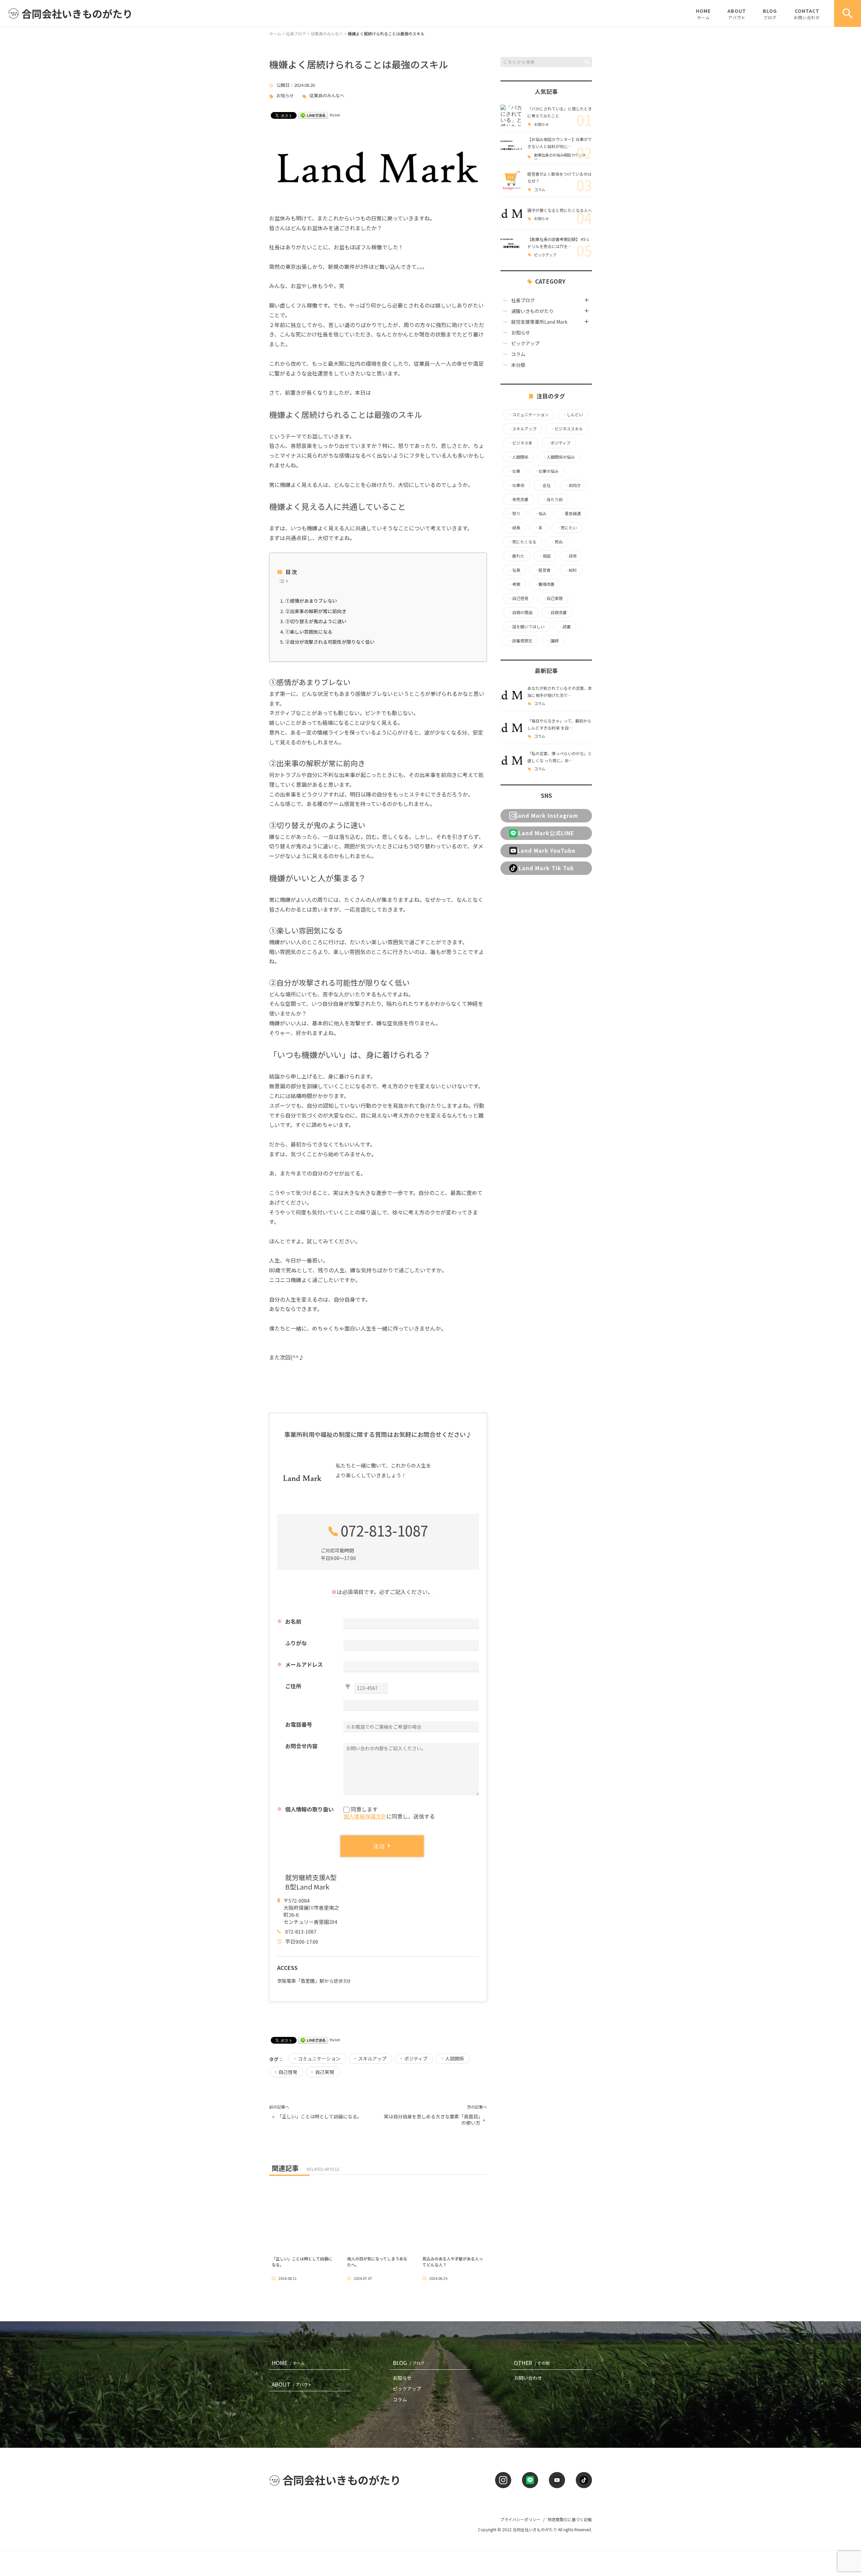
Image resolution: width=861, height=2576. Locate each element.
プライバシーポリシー (520, 2519)
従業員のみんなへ (327, 96)
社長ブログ (523, 300)
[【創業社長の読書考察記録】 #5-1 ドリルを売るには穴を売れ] (511, 246)
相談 (545, 556)
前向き (573, 485)
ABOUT (737, 14)
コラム (540, 190)
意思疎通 (571, 514)
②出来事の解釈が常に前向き (316, 611)
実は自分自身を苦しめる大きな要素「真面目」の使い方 (432, 2120)
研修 (571, 556)
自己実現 (325, 2072)
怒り (514, 514)
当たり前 (553, 499)
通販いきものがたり (532, 311)
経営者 (542, 570)
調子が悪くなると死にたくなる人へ (560, 210)
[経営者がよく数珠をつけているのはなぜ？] (511, 181)
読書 (565, 627)
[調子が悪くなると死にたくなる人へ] (511, 213)
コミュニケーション (319, 2058)
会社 (545, 485)
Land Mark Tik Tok (546, 868)
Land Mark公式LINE (546, 833)
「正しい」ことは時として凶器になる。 (320, 2116)
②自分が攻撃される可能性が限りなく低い (330, 642)
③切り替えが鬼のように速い (316, 621)
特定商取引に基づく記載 (570, 2519)
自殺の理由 (520, 612)
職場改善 (545, 584)
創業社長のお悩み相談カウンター (560, 157)
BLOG (770, 14)
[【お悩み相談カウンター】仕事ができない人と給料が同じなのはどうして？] (511, 148)
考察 (514, 584)
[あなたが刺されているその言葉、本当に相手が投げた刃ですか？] (511, 695)
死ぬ (557, 542)
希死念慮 (518, 499)
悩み (540, 514)
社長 (514, 570)
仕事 (514, 471)
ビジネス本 (520, 443)
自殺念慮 (557, 612)
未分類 (518, 365)
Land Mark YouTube (546, 850)
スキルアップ (372, 2058)
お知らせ (285, 96)
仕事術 (516, 485)
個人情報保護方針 (365, 1816)
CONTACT (807, 14)
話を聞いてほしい (526, 627)
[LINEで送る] (313, 115)
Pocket (335, 115)
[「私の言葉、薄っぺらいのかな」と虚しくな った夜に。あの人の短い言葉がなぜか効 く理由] (511, 760)
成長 (514, 528)
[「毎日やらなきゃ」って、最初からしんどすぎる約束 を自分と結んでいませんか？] (511, 728)
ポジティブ (416, 2058)
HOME (703, 14)
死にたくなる (522, 542)
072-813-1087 (384, 1530)
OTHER (532, 2363)
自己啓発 (288, 2072)
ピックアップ (545, 255)
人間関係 (455, 2058)
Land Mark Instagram (546, 815)
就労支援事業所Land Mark (539, 322)
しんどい (573, 415)
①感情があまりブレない (311, 601)
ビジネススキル (567, 429)
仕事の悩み (547, 471)
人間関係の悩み (559, 457)
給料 (571, 570)
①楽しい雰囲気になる (309, 632)
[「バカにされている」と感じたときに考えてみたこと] (511, 115)
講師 (553, 641)
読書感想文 (520, 641)
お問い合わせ (528, 2378)
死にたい (567, 528)
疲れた (516, 556)
